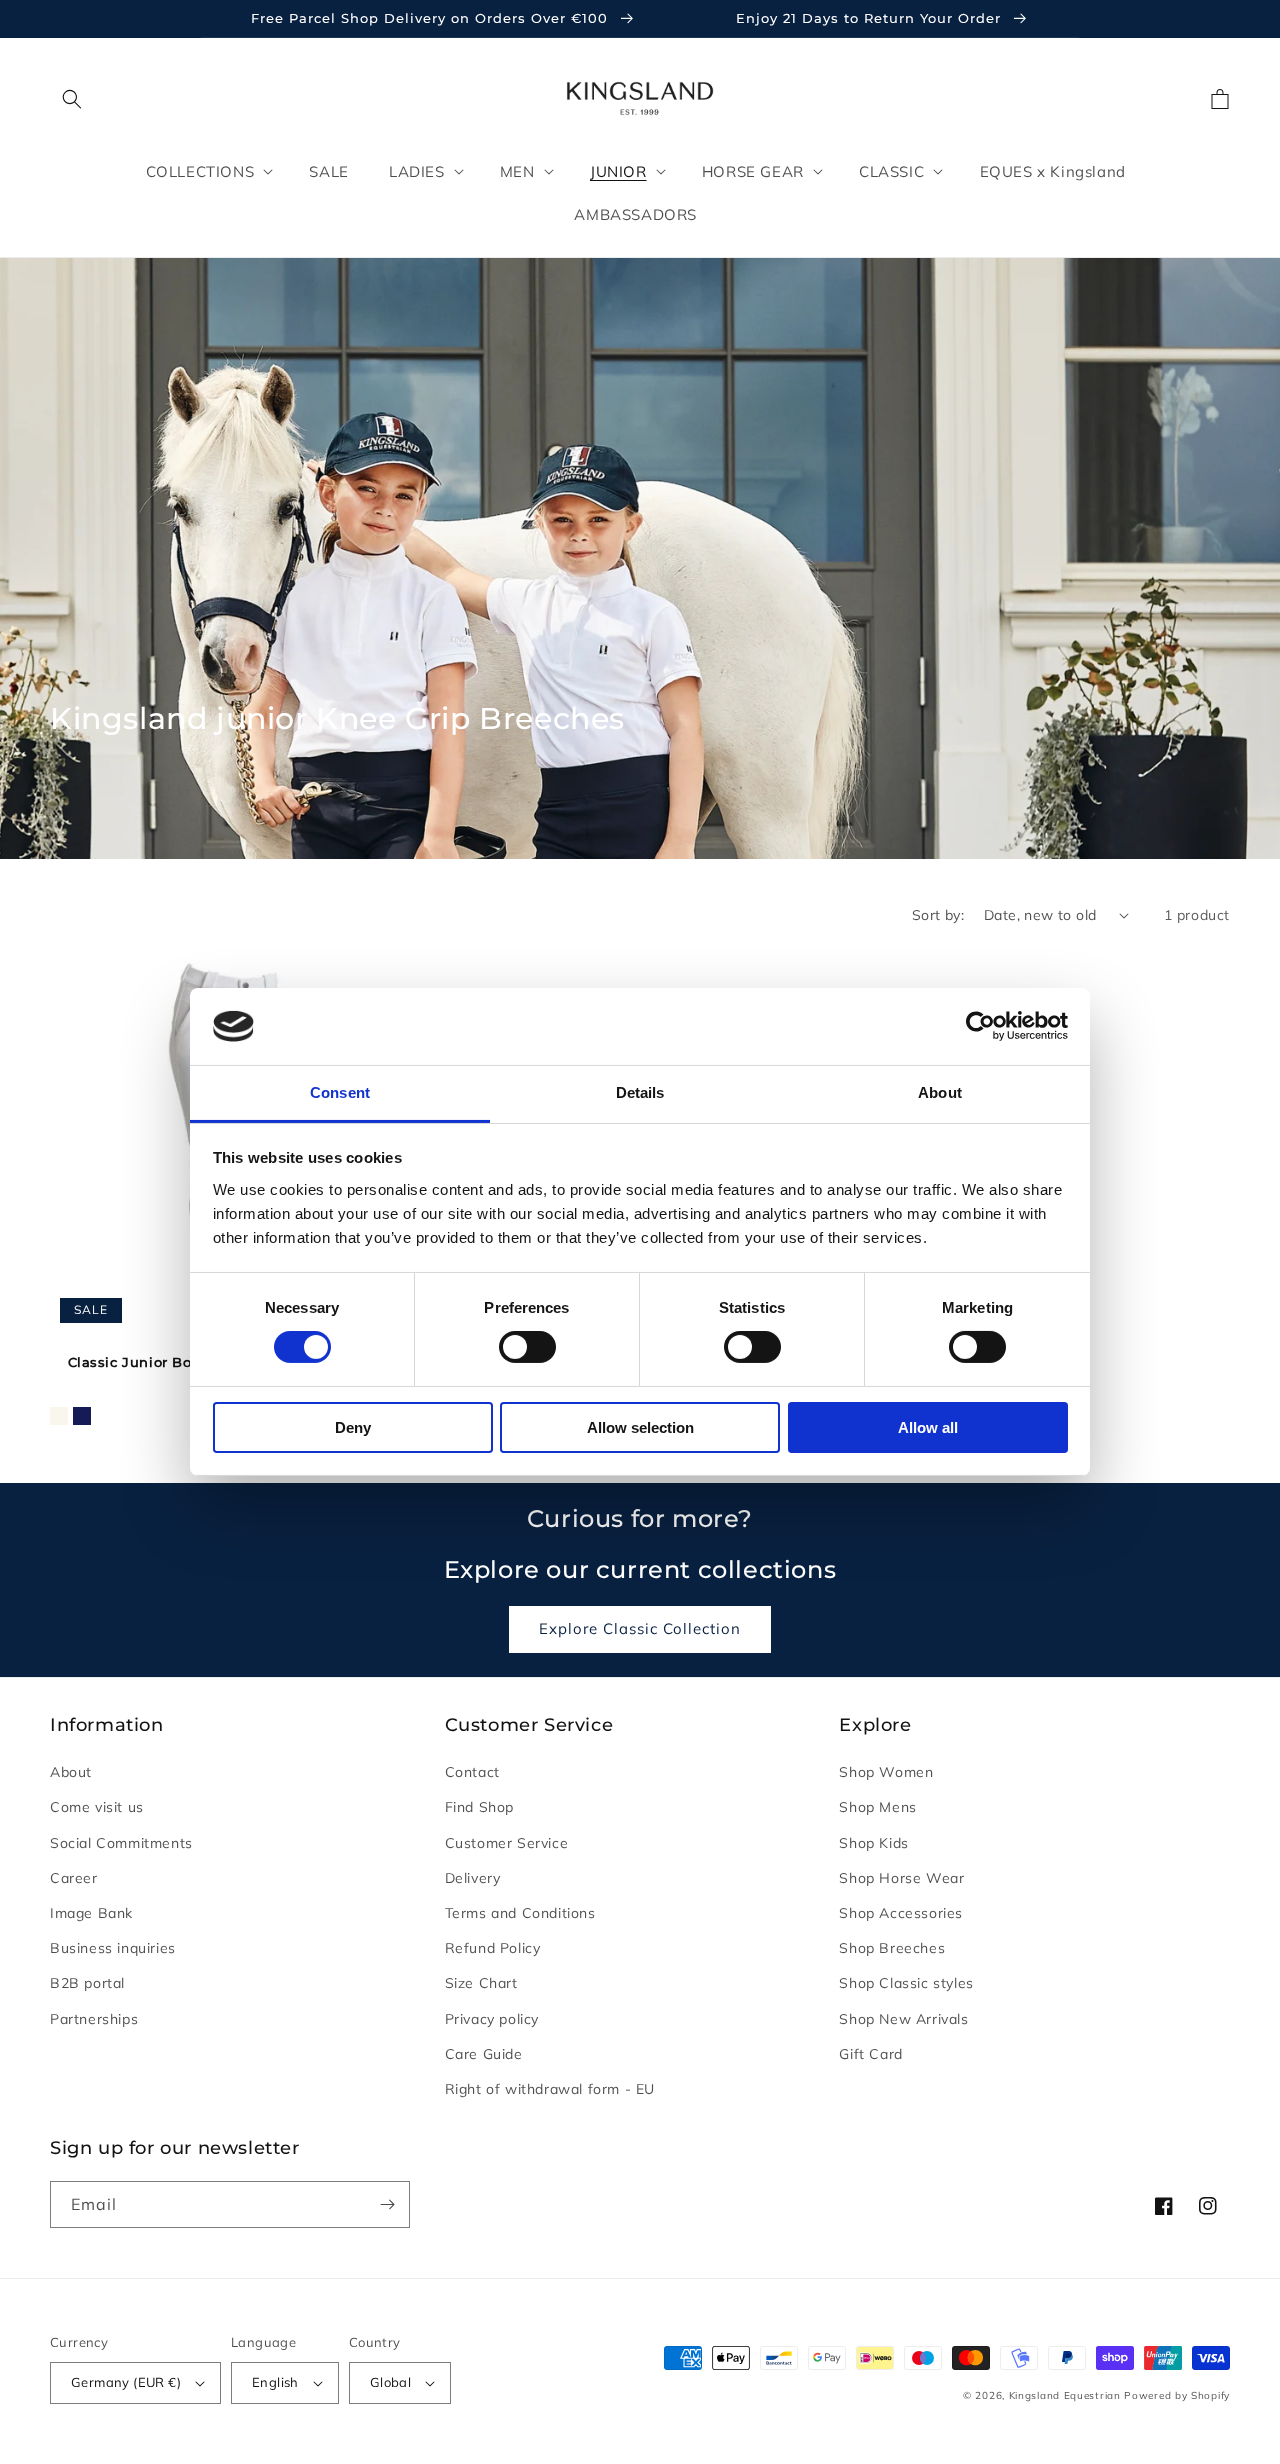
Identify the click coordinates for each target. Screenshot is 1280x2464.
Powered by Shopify (1177, 2395)
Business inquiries (113, 1948)
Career (74, 1878)
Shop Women (886, 1772)
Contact (472, 1772)
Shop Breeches (892, 1948)
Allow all (928, 1427)
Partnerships (94, 2019)
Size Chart (481, 1983)
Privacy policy (492, 2019)
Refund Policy (493, 1948)
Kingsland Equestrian (1065, 2395)
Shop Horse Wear (901, 1878)
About (71, 1772)
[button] (72, 99)
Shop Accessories (901, 1913)
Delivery (473, 1878)
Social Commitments (121, 1843)
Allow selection (640, 1427)
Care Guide (484, 2054)
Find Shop (479, 1807)
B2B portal (87, 1983)
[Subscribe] (387, 2204)
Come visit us (97, 1807)
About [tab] (940, 1092)
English (275, 2382)
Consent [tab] (340, 1092)
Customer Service (507, 1843)
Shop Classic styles (906, 1983)
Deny (353, 1427)
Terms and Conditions (520, 1913)
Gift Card (870, 2054)
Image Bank (91, 1913)
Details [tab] (640, 1092)
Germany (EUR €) (126, 2382)
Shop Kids (873, 1843)
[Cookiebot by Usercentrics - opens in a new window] (980, 1026)
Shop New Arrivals (903, 2019)
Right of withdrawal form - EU (550, 2089)
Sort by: (938, 915)
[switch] (527, 1347)
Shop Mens (877, 1807)
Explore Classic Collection (640, 1628)
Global (390, 2382)
